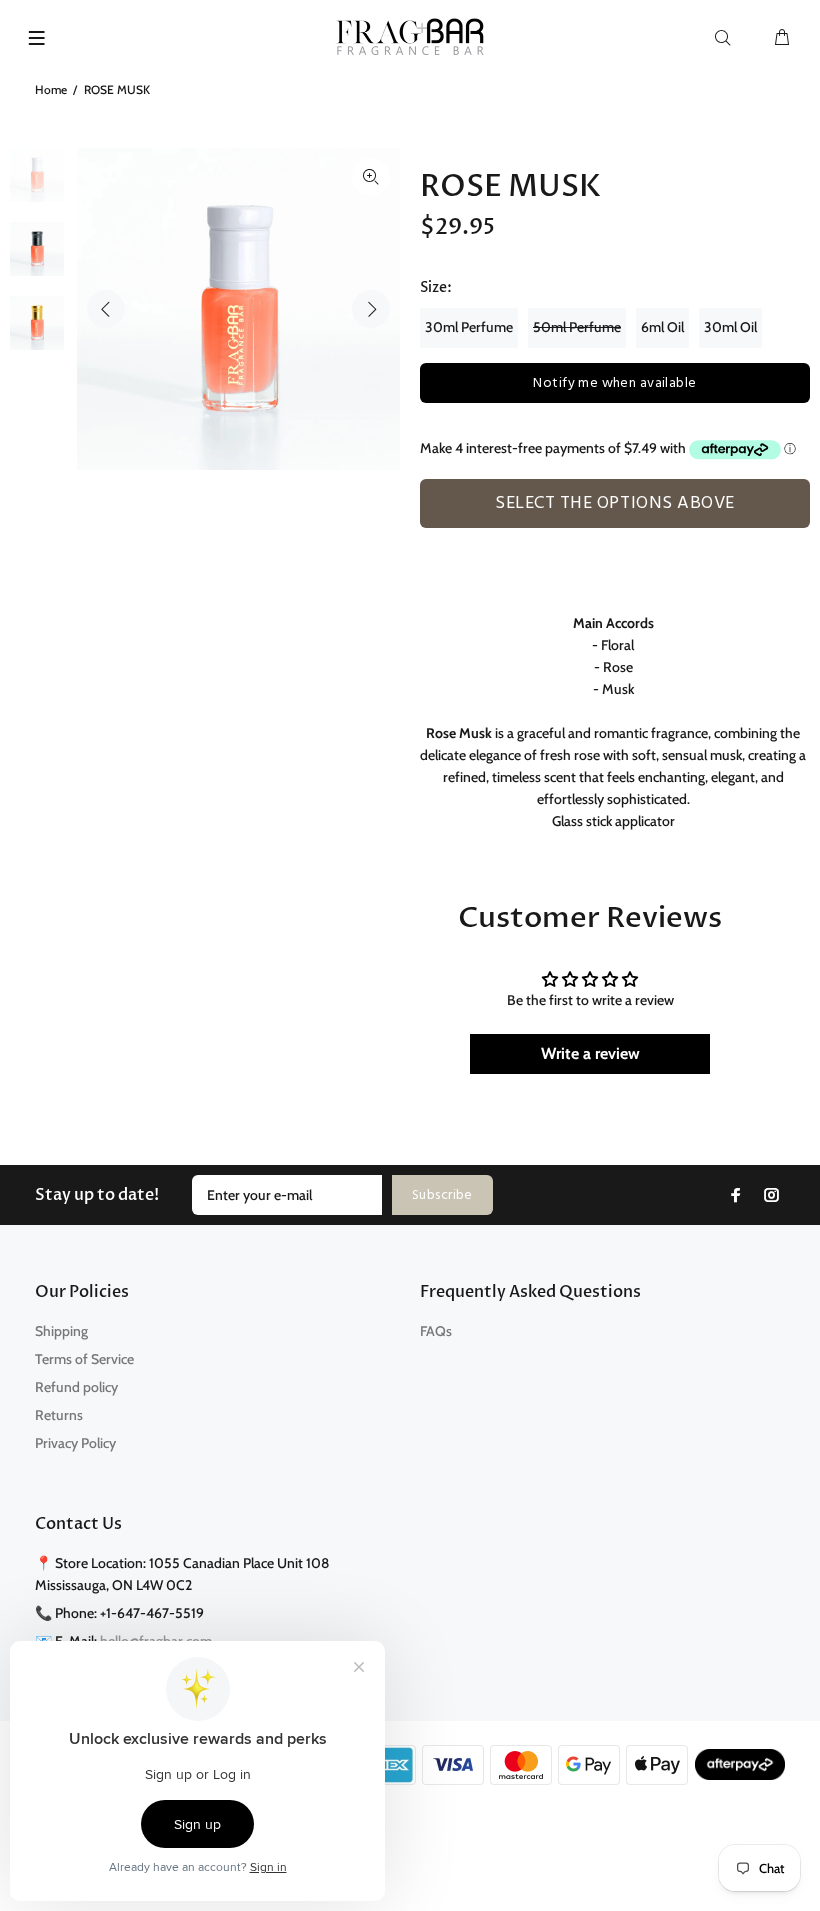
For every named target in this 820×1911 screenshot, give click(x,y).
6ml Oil (662, 327)
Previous (106, 309)
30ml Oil (730, 327)
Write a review (590, 1053)
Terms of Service (84, 1359)
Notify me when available (614, 383)
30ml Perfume (469, 327)
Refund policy (76, 1387)
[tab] (429, 539)
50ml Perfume (577, 327)
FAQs (436, 1331)
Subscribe (442, 1195)
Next (371, 309)
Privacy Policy (75, 1443)
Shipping (61, 1331)
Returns (59, 1415)
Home (51, 89)
